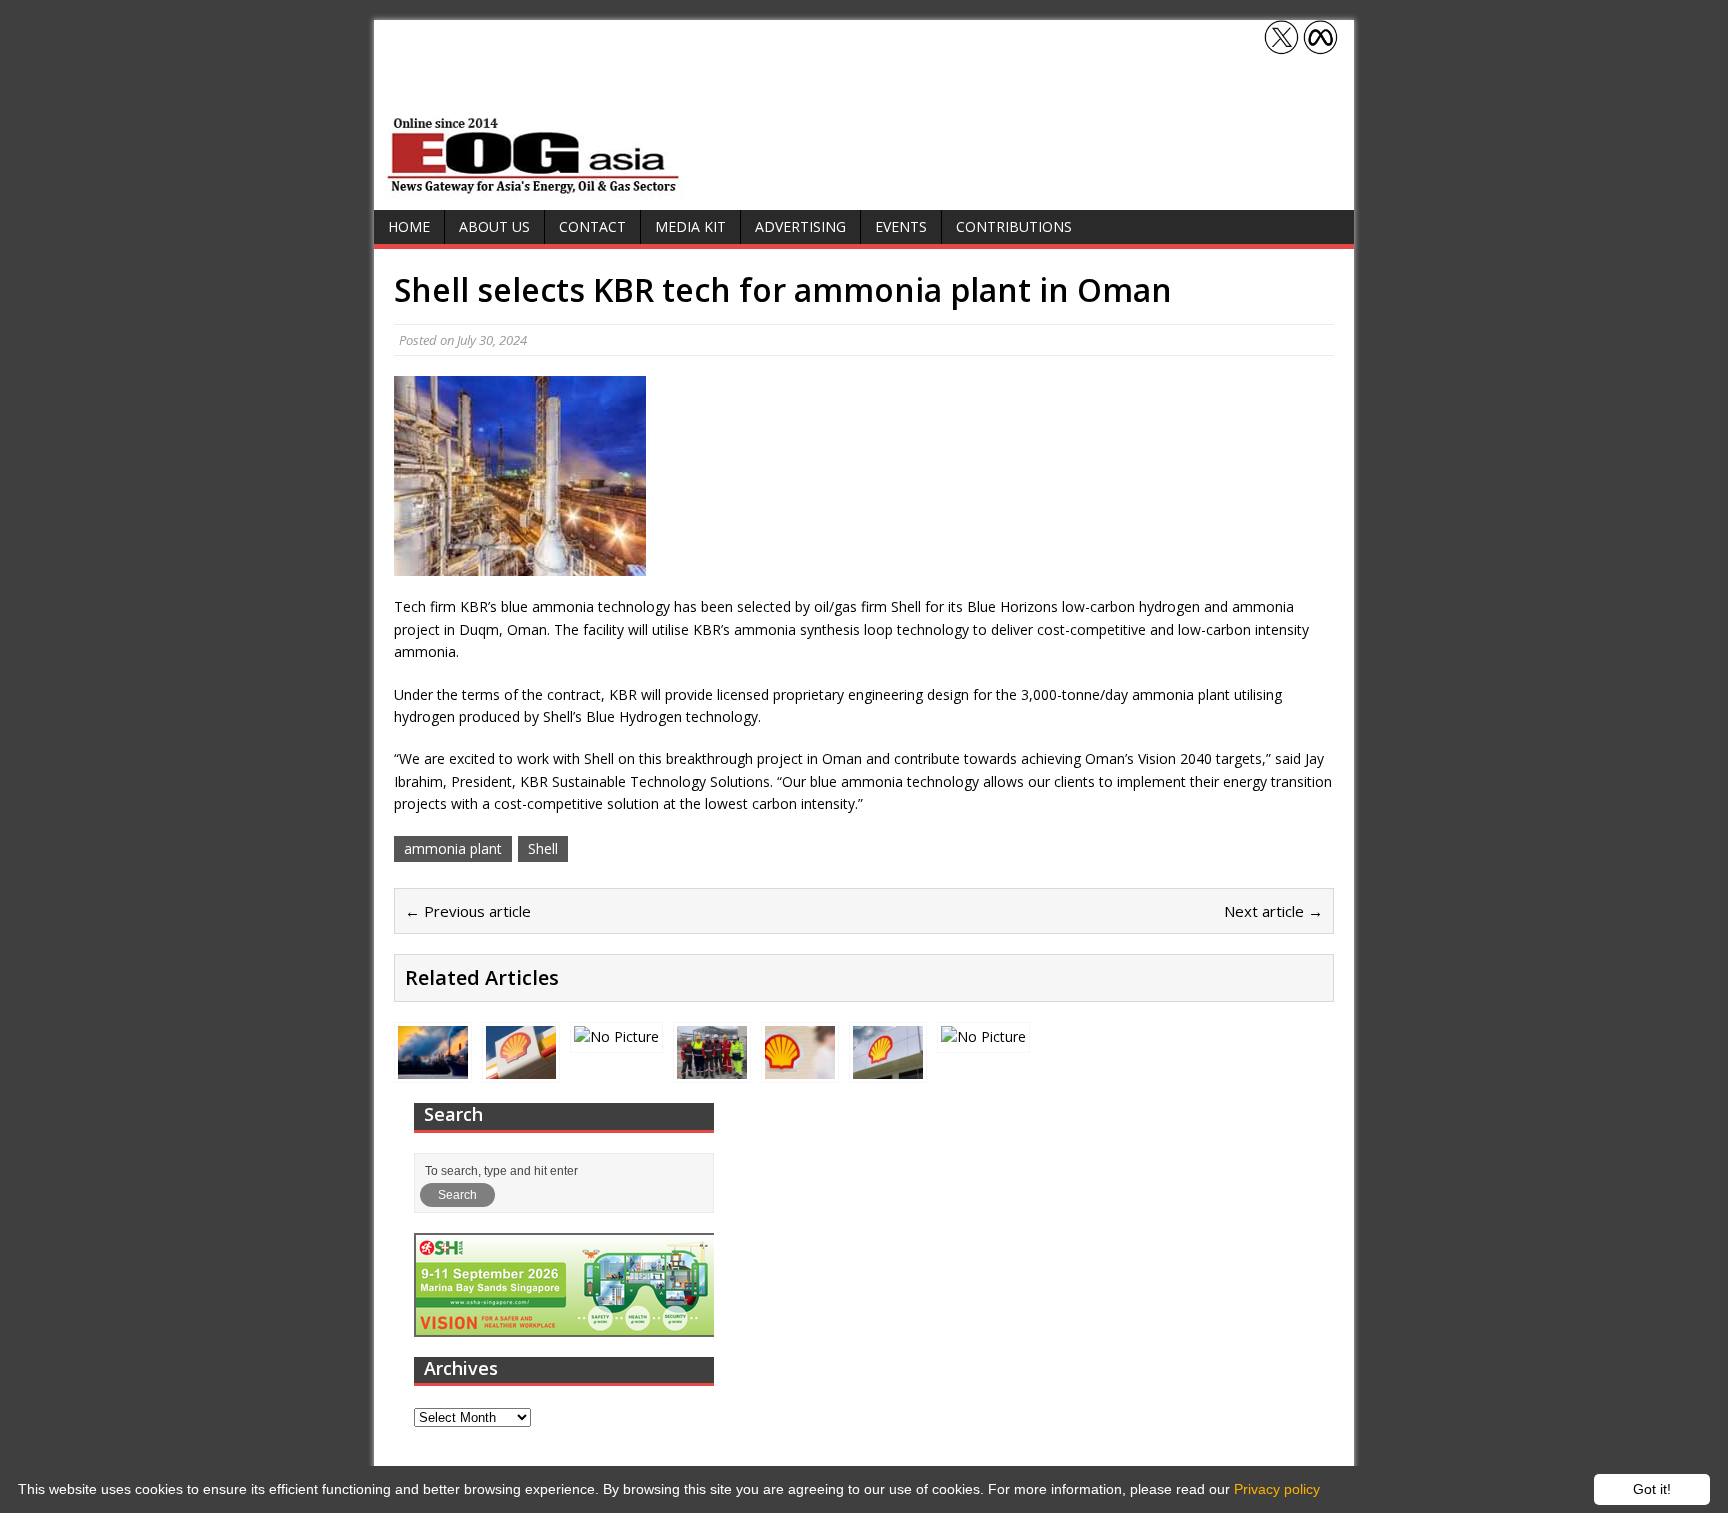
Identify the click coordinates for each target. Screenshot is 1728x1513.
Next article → (1273, 911)
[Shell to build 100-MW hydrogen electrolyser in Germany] (616, 1036)
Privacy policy (1277, 1489)
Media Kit (690, 226)
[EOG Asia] (534, 188)
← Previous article (468, 911)
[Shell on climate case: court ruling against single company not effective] (433, 1067)
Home (409, 226)
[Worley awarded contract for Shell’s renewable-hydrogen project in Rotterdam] (712, 1067)
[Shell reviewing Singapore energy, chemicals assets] (983, 1036)
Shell (543, 848)
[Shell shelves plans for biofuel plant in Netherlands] (800, 1067)
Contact (592, 226)
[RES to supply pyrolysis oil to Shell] (888, 1067)
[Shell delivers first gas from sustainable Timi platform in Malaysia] (521, 1067)
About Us (494, 226)
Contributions (1014, 226)
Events (901, 226)
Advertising (800, 226)
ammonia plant (453, 848)
